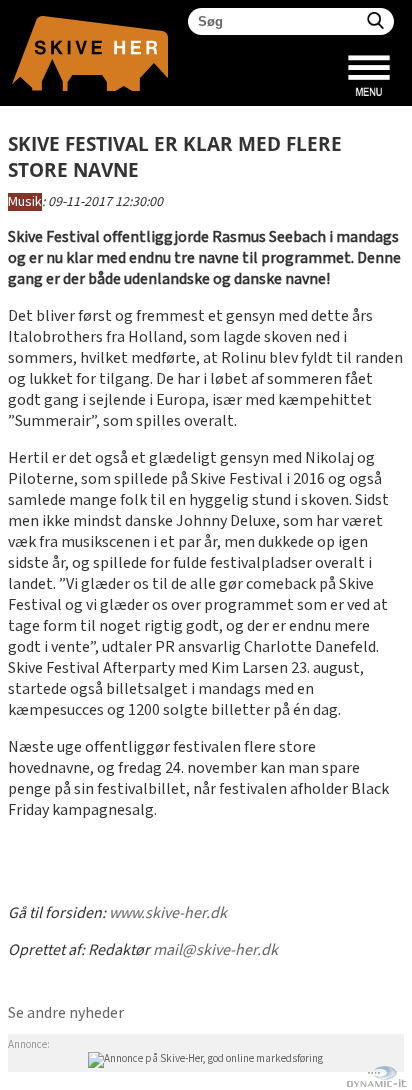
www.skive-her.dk (168, 913)
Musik (25, 202)
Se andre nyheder (66, 1013)
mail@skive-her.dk (215, 950)
